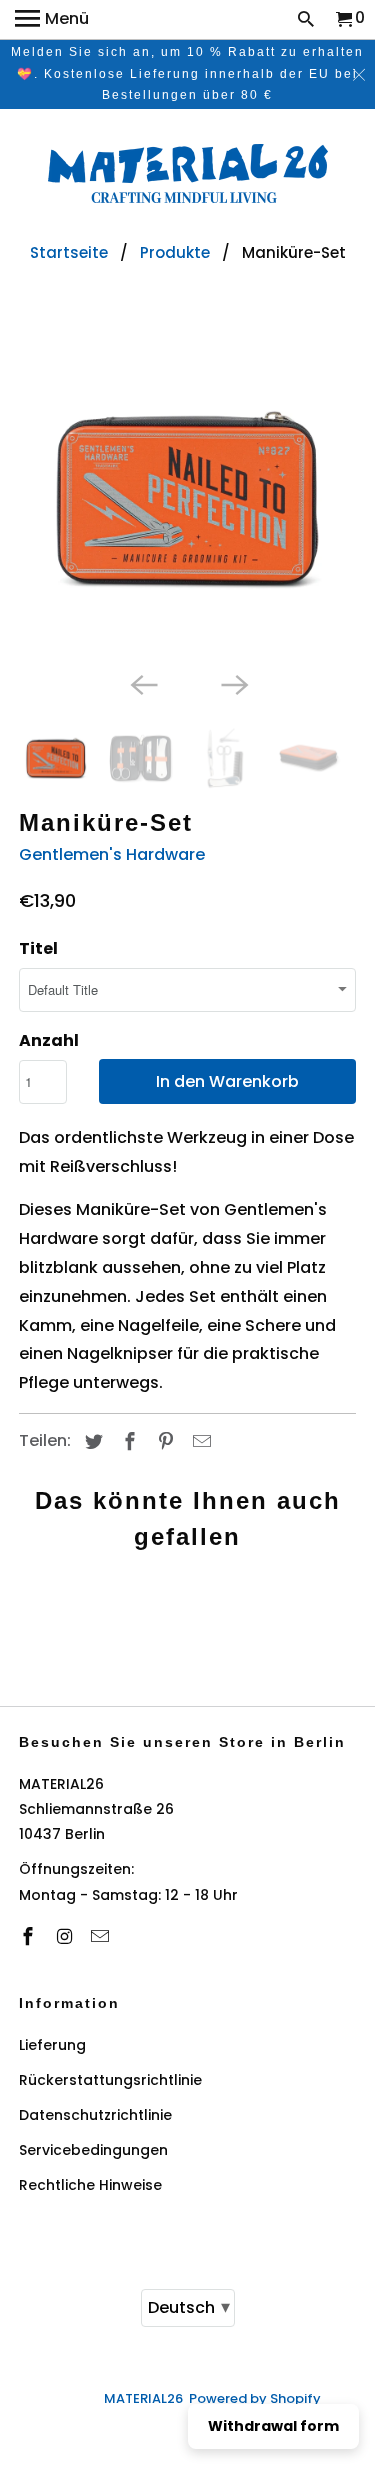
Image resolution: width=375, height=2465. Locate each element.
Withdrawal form (273, 2426)
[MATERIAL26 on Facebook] (30, 1936)
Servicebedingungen (93, 2150)
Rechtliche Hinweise (90, 2185)
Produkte (175, 252)
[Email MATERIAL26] (102, 1936)
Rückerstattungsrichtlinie (110, 2080)
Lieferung (52, 2045)
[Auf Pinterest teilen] (163, 1441)
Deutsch (189, 2306)
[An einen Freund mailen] (199, 1441)
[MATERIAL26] (188, 176)
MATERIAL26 (143, 2398)
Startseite (69, 252)
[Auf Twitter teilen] (91, 1441)
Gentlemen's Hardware (112, 854)
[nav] (52, 20)
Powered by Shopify (255, 2398)
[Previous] (142, 683)
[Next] (233, 683)
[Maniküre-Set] (187, 498)
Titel (38, 948)
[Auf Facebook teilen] (127, 1441)
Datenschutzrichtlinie (95, 2115)
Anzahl (49, 1040)
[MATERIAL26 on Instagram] (66, 1936)
